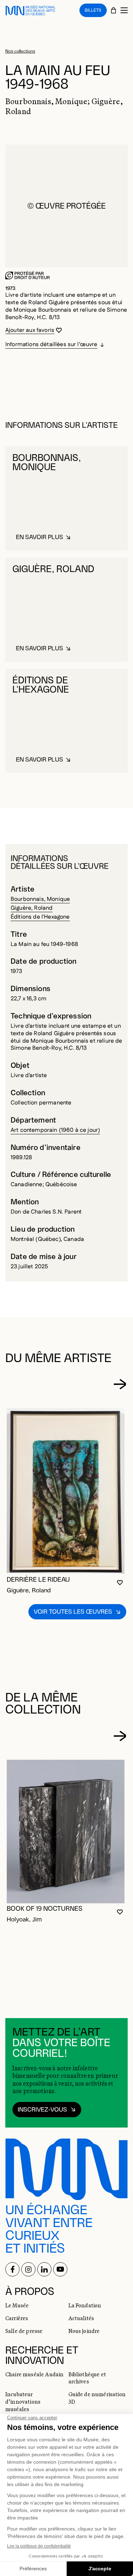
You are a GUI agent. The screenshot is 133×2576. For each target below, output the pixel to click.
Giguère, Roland (32, 908)
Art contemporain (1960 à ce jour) (55, 1130)
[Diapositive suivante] (120, 1384)
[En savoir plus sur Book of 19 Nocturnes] (66, 1832)
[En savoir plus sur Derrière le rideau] (66, 1491)
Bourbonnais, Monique (40, 899)
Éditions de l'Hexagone (40, 917)
